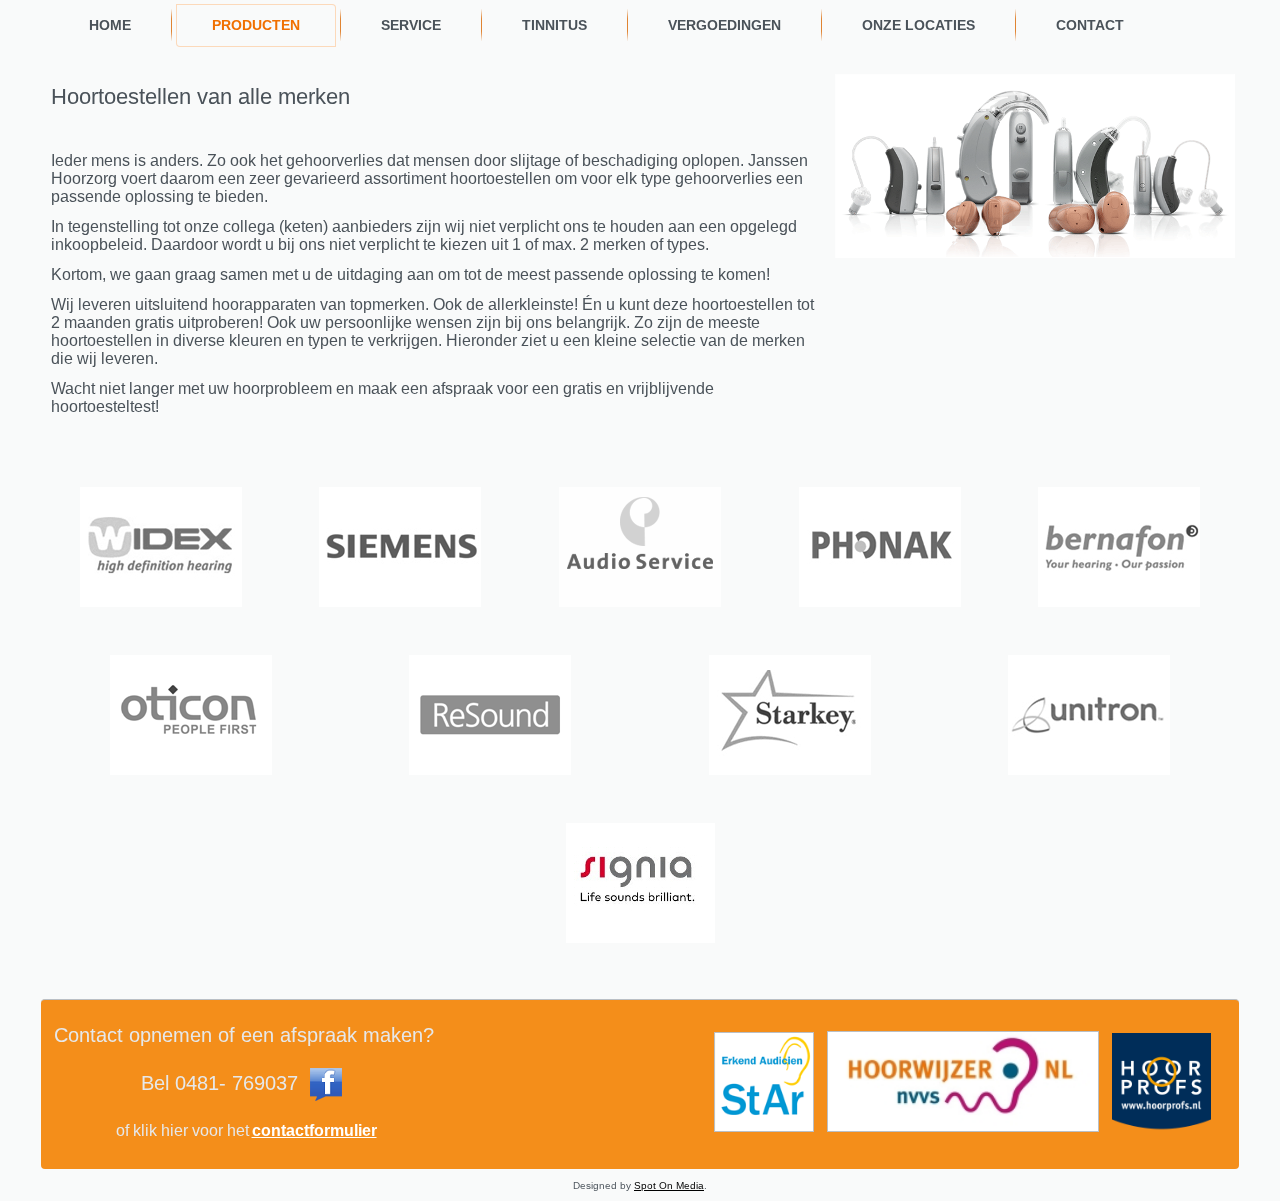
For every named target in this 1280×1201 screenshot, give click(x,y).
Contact (1090, 25)
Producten (256, 25)
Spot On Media (669, 1185)
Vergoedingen (724, 25)
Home (110, 25)
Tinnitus (554, 25)
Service (411, 25)
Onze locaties (918, 25)
